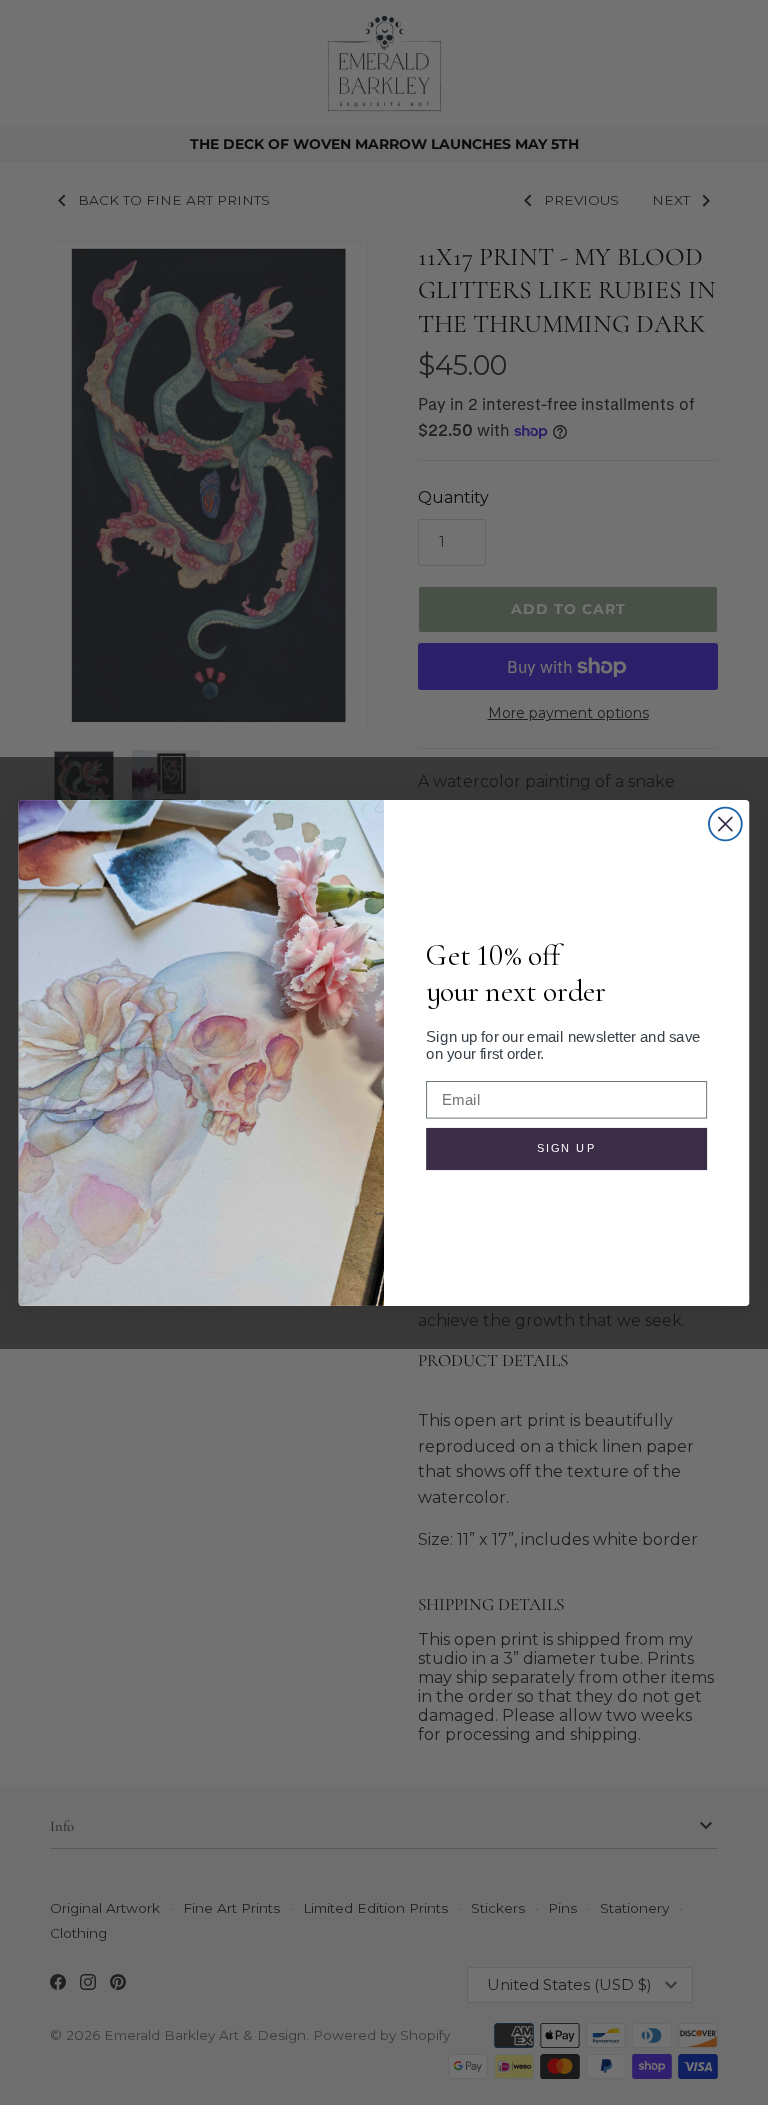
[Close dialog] (725, 823)
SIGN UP (566, 1147)
